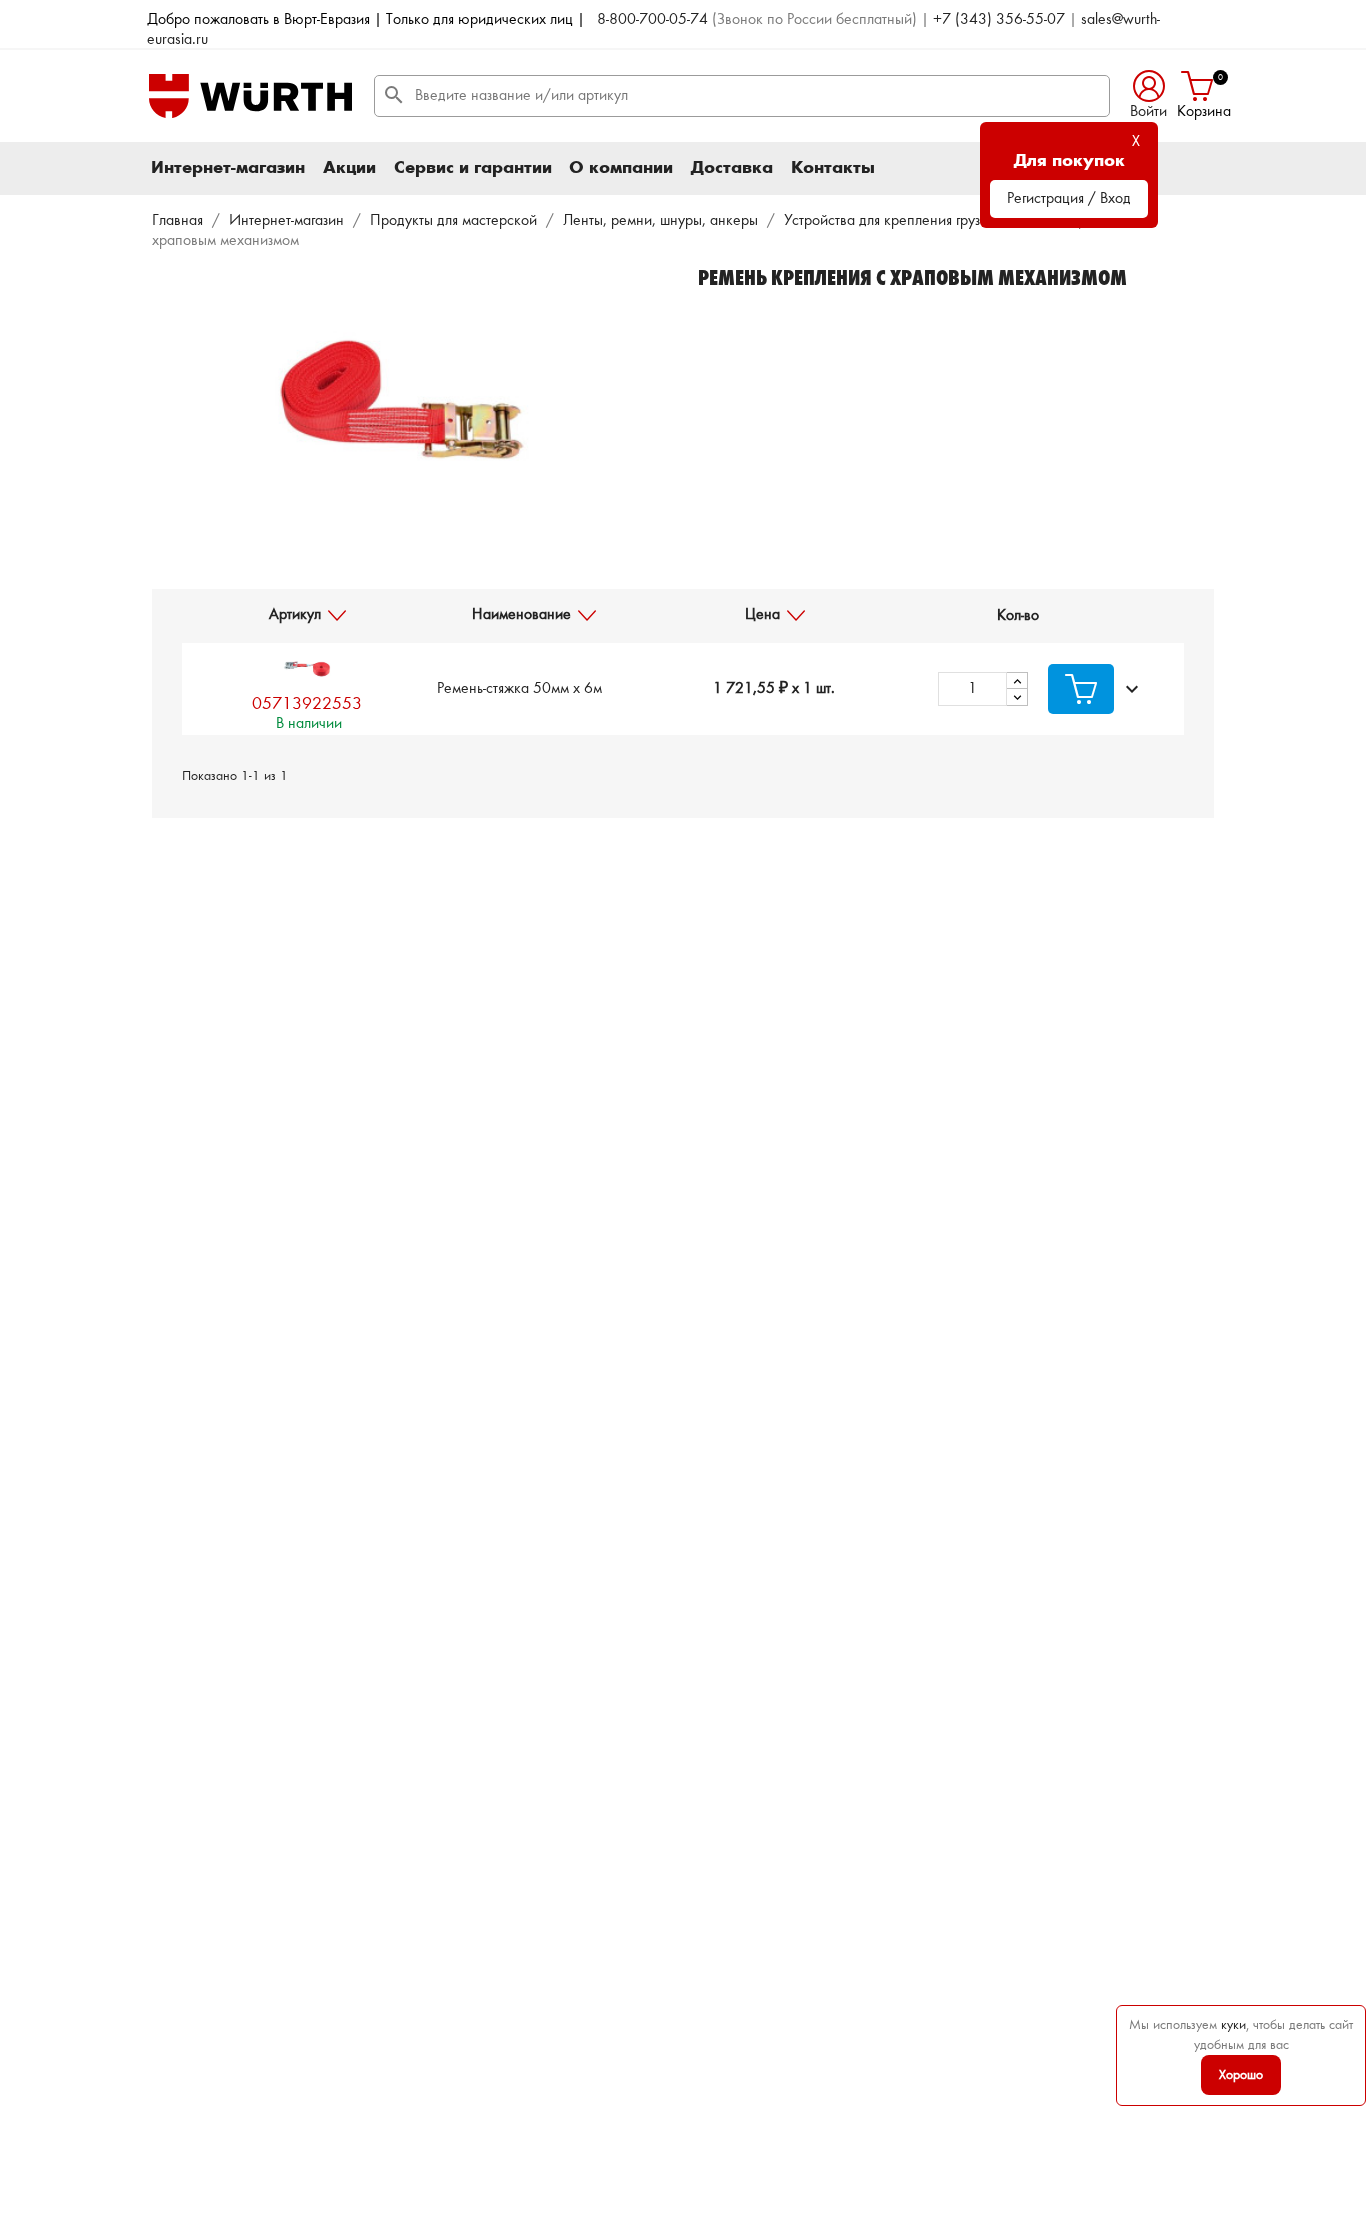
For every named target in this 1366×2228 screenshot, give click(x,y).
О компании (621, 168)
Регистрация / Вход (1069, 199)
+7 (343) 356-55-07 (999, 20)
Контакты (833, 168)
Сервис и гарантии (473, 168)
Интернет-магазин (228, 168)
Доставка (732, 168)
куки (1233, 2025)
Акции (349, 168)
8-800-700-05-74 (652, 20)
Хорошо (1241, 2075)
